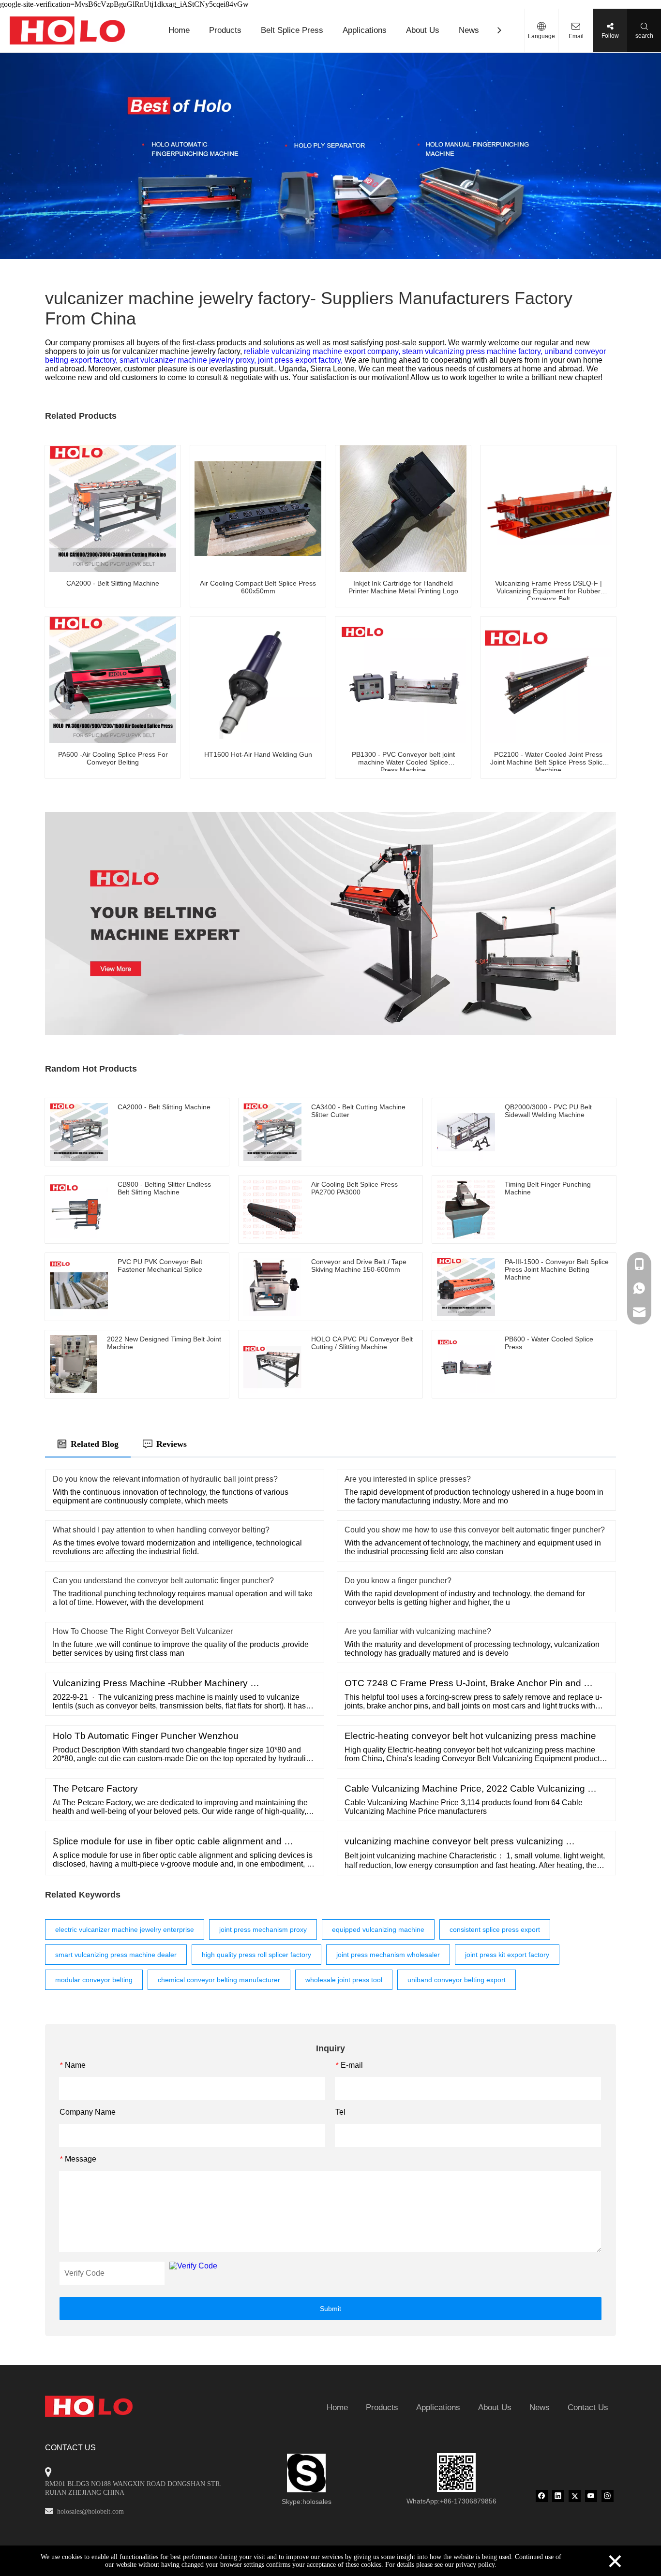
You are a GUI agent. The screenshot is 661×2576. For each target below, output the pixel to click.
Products (225, 30)
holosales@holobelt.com (90, 2511)
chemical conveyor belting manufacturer (219, 1980)
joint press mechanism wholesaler (388, 1955)
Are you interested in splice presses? (408, 1479)
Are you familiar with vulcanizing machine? (418, 1631)
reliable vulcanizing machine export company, (323, 351)
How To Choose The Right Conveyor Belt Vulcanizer (143, 1631)
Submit (330, 2309)
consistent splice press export (495, 1929)
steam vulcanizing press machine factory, (473, 351)
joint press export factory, (301, 360)
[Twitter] (575, 2496)
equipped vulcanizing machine (378, 1929)
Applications (365, 30)
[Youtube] (591, 2496)
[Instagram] (608, 2496)
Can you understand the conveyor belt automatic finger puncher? (163, 1581)
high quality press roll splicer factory (256, 1955)
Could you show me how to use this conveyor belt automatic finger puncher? (475, 1530)
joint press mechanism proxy (263, 1929)
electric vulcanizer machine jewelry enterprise (125, 1929)
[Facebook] (542, 2496)
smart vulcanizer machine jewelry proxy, (189, 360)
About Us (423, 30)
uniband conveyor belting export (457, 1980)
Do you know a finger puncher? (398, 1581)
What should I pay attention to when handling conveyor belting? (161, 1530)
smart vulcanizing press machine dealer (116, 1955)
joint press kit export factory (507, 1955)
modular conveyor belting (94, 1980)
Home (179, 30)
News (469, 30)
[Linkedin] (558, 2496)
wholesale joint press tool (344, 1980)
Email (576, 36)
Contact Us (588, 2407)
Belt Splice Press (292, 30)
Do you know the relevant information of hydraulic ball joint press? (165, 1479)
